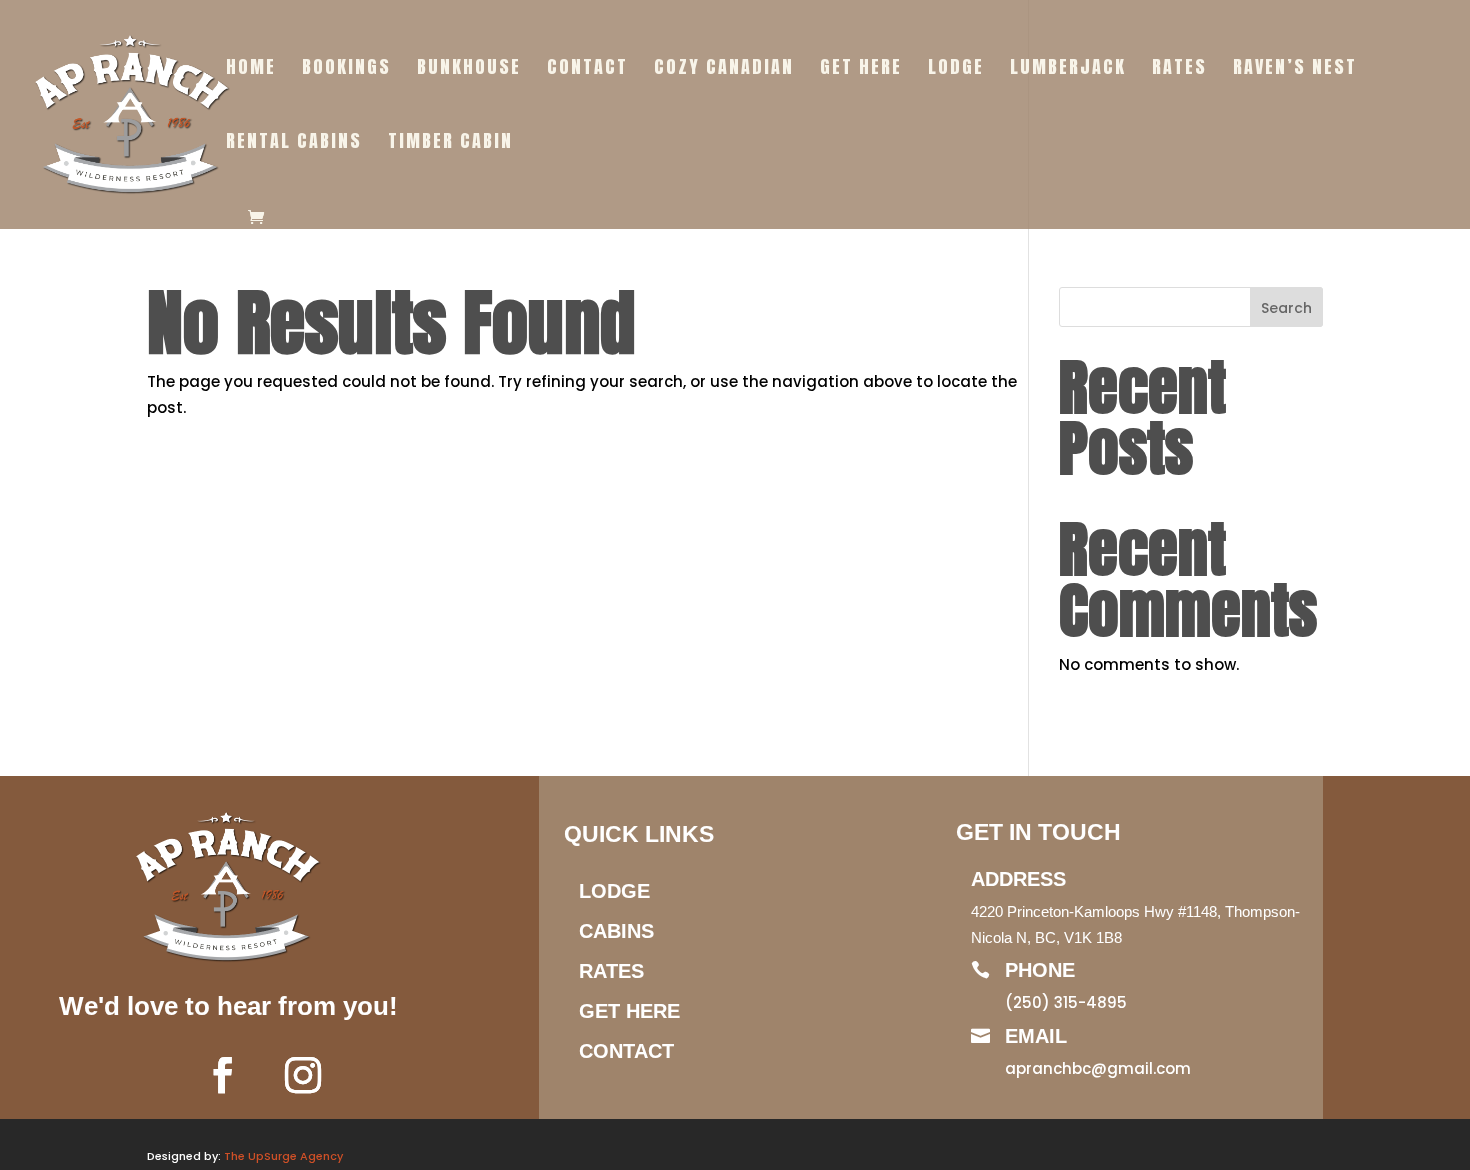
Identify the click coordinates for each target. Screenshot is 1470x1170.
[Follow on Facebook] (223, 1075)
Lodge (614, 891)
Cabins (616, 931)
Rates (611, 971)
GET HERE (861, 70)
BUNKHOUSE (469, 70)
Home (251, 70)
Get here (629, 1011)
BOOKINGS (346, 70)
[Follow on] (363, 1075)
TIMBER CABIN (450, 144)
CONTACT (587, 70)
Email (1036, 1036)
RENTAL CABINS (294, 144)
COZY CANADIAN (724, 70)
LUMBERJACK (1068, 70)
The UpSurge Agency (283, 1156)
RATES (1179, 70)
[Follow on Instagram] (303, 1075)
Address (1018, 879)
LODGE (956, 70)
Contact (626, 1051)
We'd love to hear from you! (228, 1006)
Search (1286, 308)
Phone (1040, 970)
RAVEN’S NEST (1295, 70)
